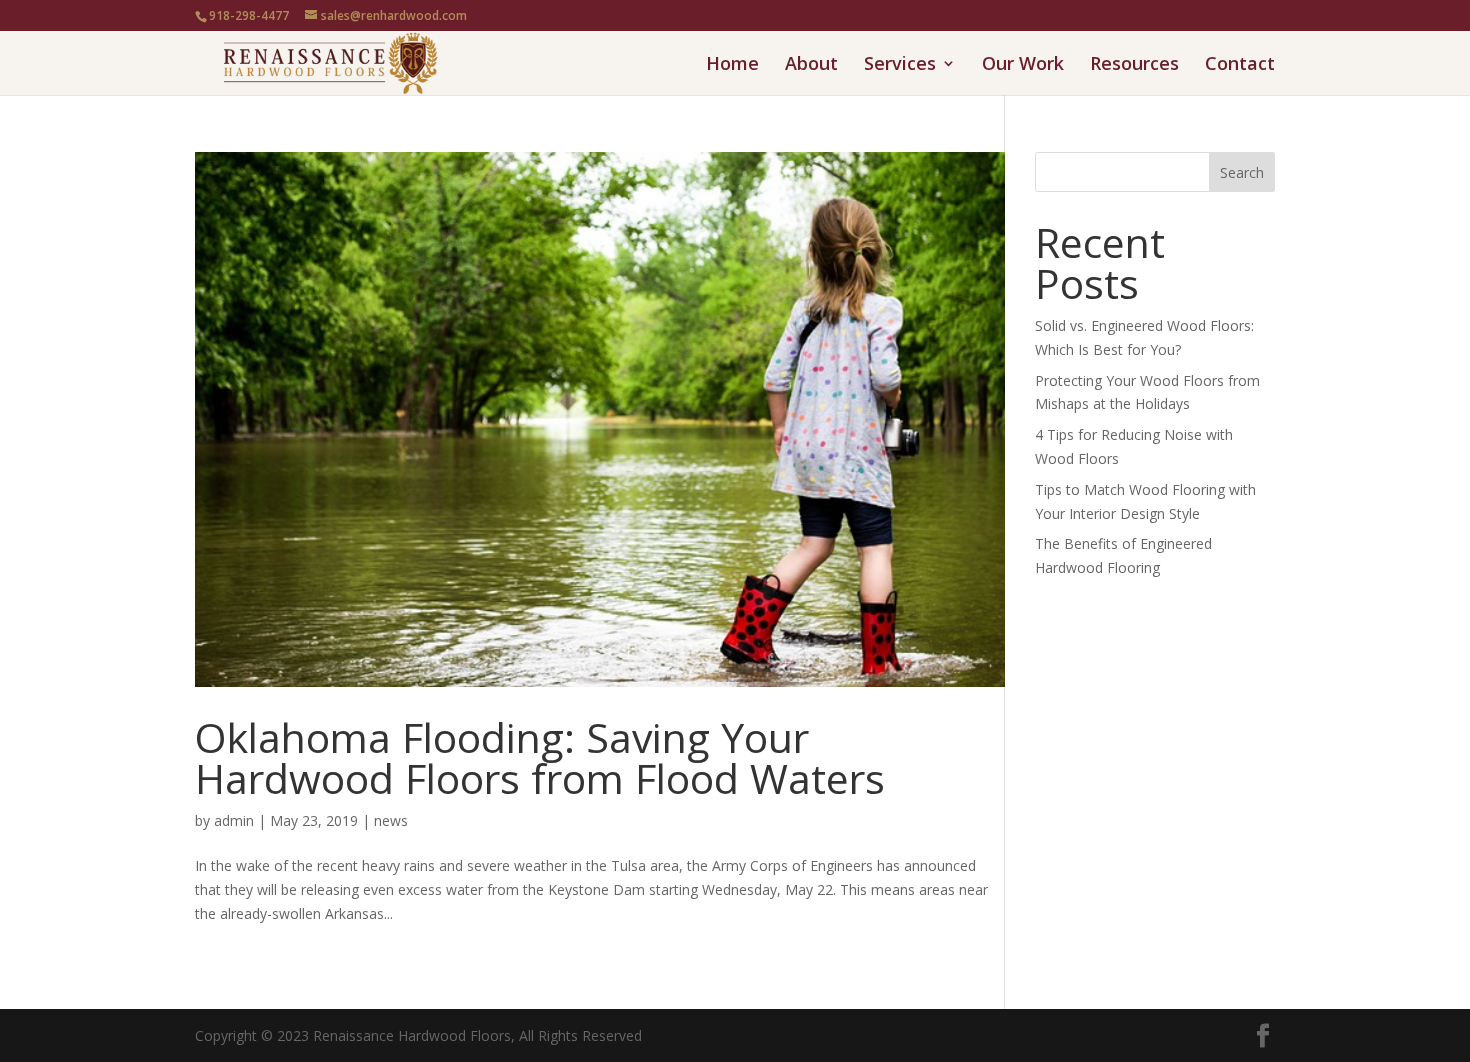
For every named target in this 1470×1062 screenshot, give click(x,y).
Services (900, 65)
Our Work (1023, 65)
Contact (1240, 65)
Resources (1134, 65)
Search (1242, 172)
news (391, 820)
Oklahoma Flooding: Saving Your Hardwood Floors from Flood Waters (540, 757)
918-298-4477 (249, 15)
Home (732, 65)
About (811, 65)
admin (234, 820)
